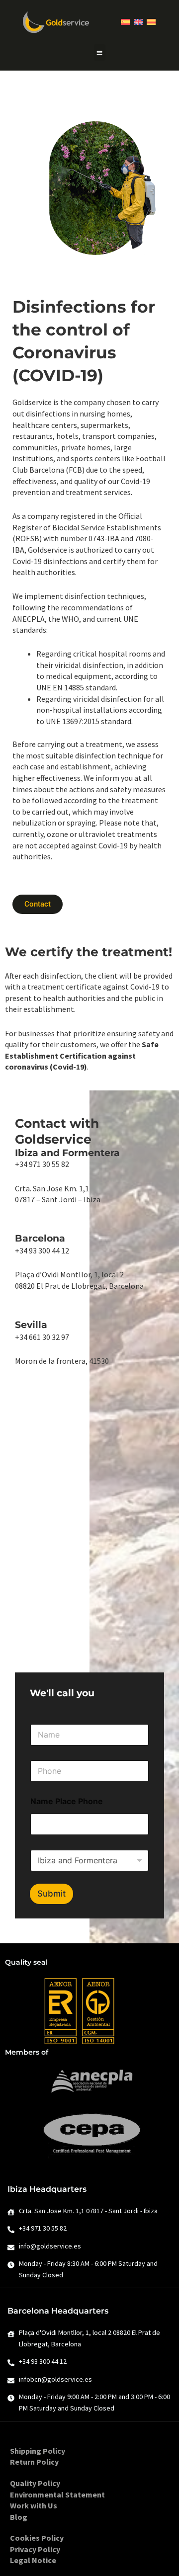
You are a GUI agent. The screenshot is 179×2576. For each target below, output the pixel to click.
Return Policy (34, 2462)
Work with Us (34, 2505)
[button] (100, 52)
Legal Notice (33, 2560)
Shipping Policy (38, 2451)
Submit (51, 1894)
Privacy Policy (35, 2549)
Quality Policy (35, 2483)
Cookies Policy (37, 2538)
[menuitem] (125, 22)
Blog (19, 2517)
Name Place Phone (67, 1801)
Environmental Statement (57, 2494)
